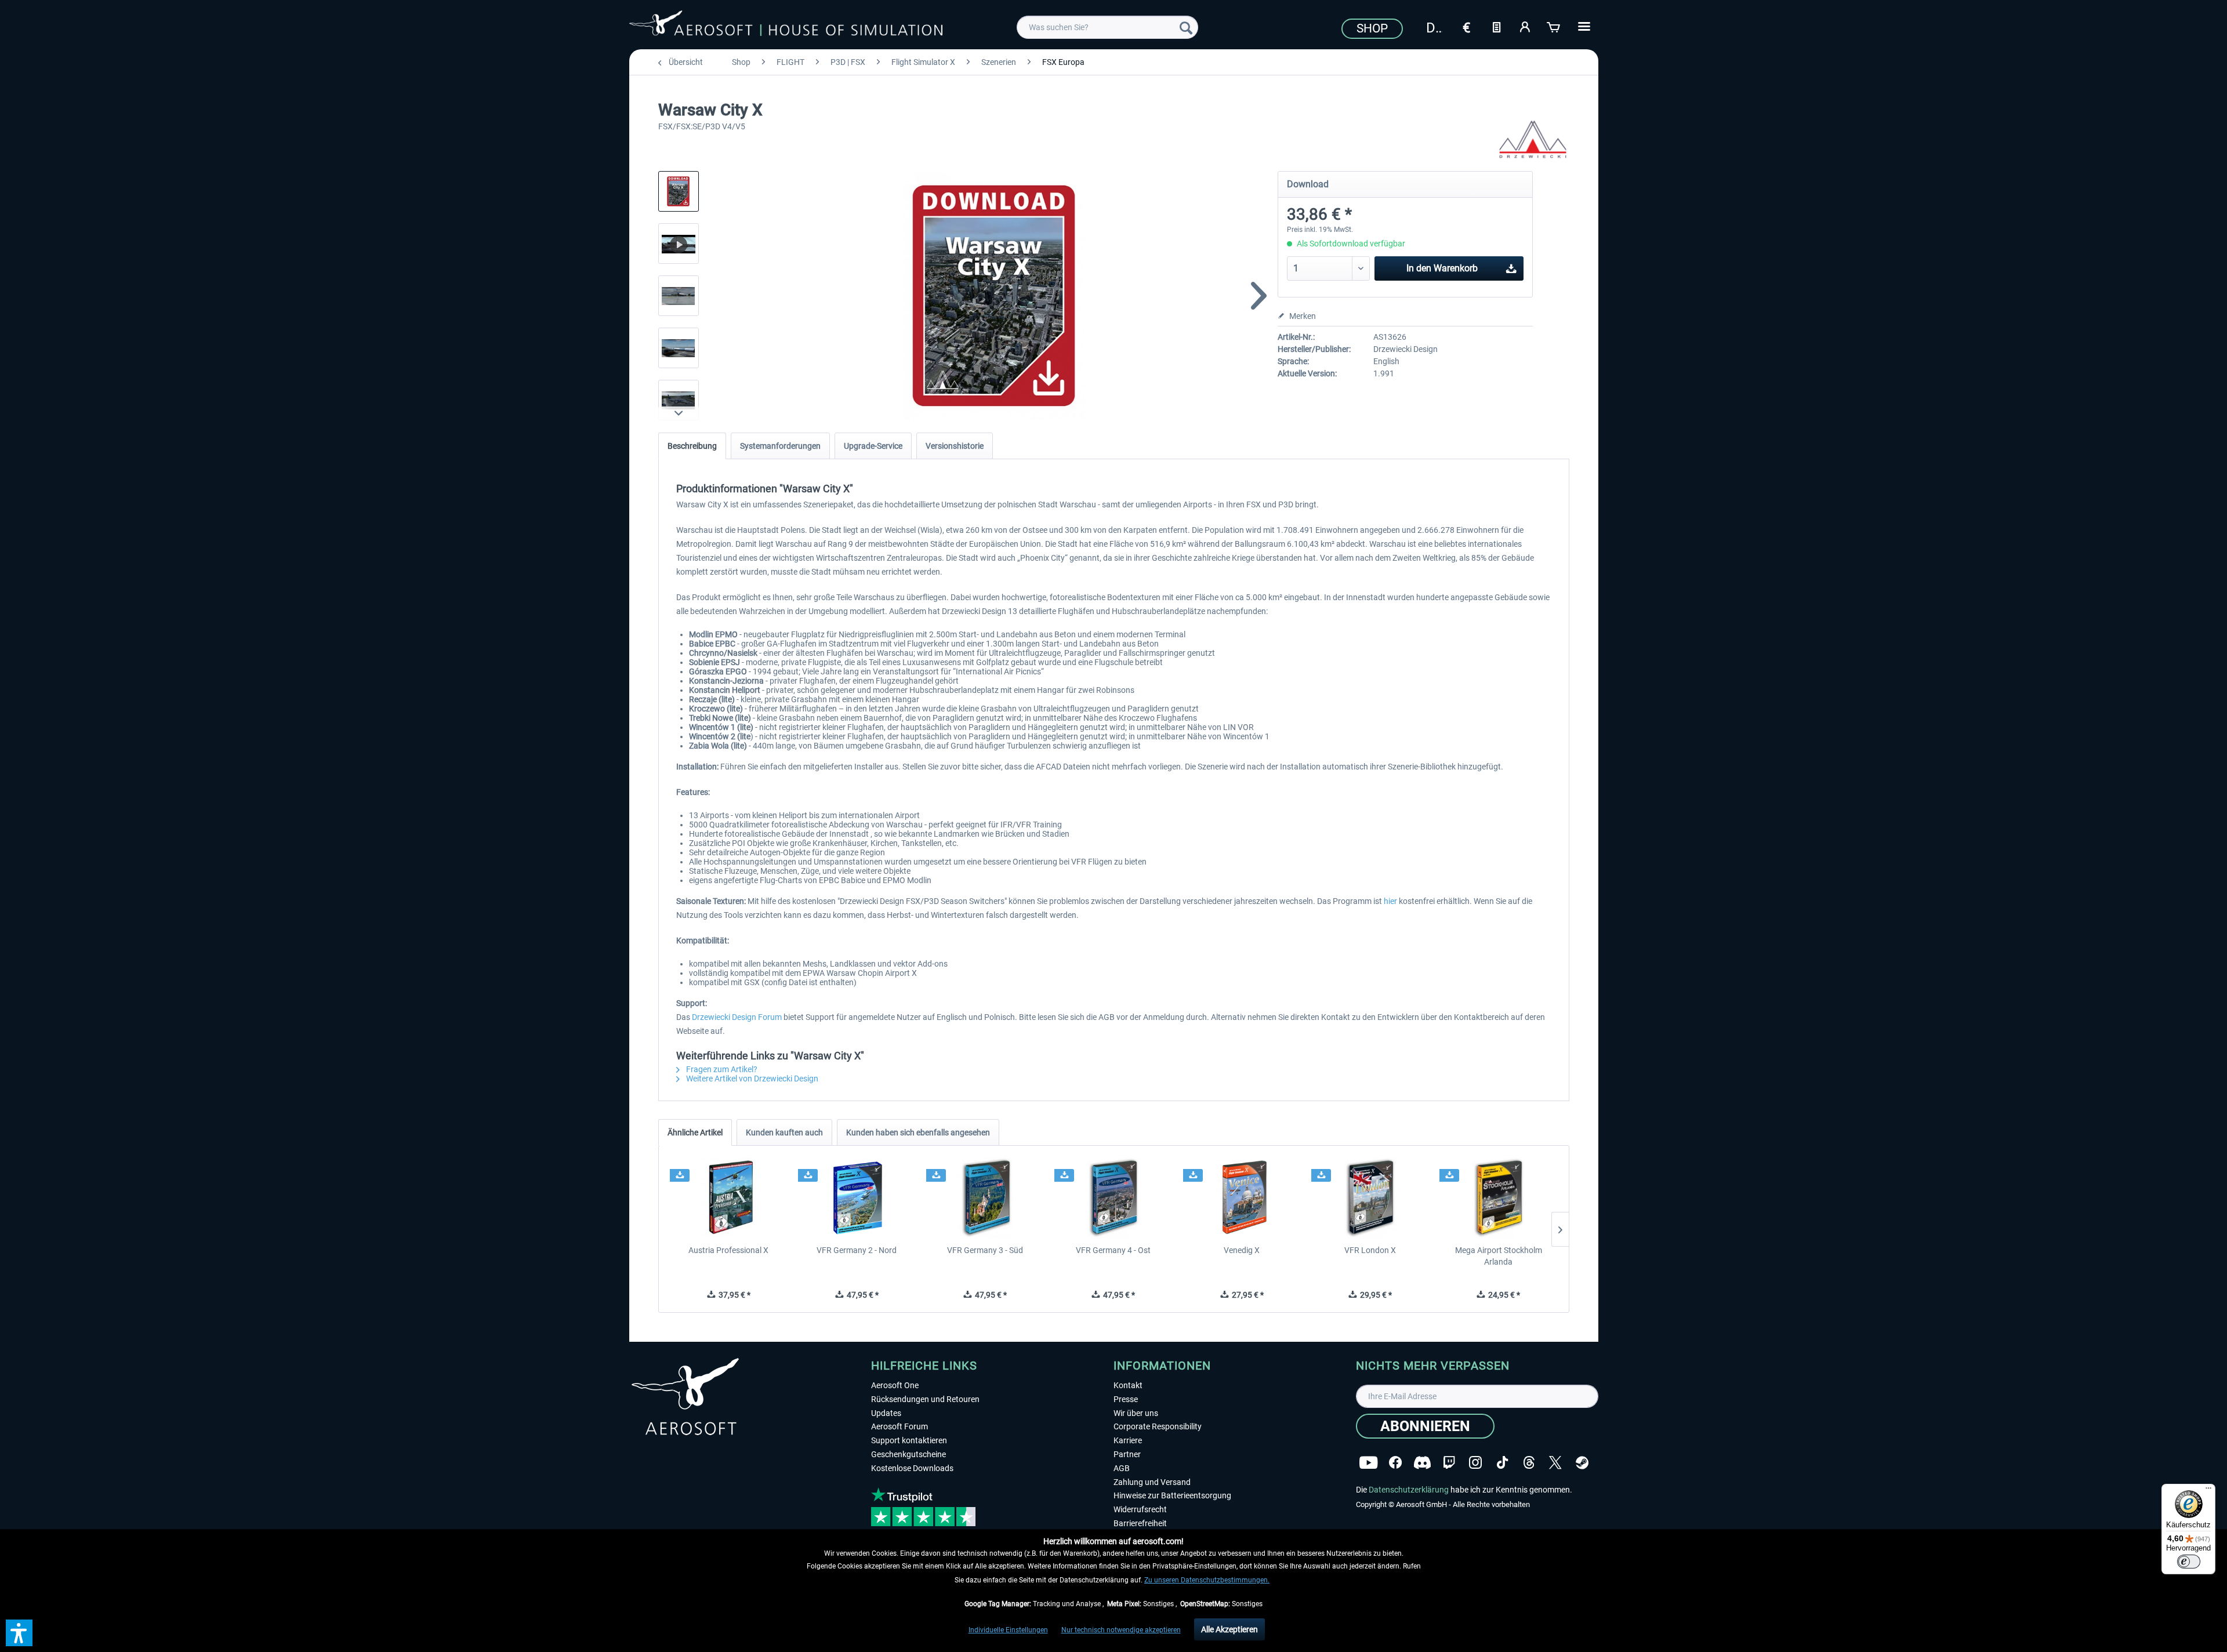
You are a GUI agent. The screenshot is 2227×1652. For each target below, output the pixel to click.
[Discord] (1422, 1463)
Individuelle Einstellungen (1008, 1630)
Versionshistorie (955, 446)
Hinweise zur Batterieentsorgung (1172, 1495)
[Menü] (2208, 1491)
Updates (886, 1413)
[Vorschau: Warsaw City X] (679, 191)
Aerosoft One (895, 1385)
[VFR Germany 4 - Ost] (1113, 1198)
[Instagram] (1475, 1463)
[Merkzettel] (1496, 26)
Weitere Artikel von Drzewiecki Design (751, 1079)
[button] (19, 1633)
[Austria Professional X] (729, 1198)
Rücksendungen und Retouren (925, 1399)
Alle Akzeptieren (1229, 1629)
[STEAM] (1582, 1463)
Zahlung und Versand (1152, 1482)
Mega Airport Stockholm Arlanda (1499, 1256)
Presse (1126, 1399)
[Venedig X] (1242, 1198)
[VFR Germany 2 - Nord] (857, 1198)
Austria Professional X (728, 1250)
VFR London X (1370, 1250)
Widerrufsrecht (1140, 1509)
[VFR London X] (1370, 1198)
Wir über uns (1136, 1413)
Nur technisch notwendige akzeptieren (1121, 1630)
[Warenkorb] (1554, 26)
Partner (1127, 1454)
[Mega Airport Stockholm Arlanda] (1498, 1198)
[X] (1555, 1463)
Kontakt (1128, 1385)
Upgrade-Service (873, 446)
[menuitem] (1107, 27)
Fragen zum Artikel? (721, 1069)
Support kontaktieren (909, 1440)
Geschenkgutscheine (908, 1454)
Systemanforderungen (780, 446)
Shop (1372, 28)
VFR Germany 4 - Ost (1113, 1250)
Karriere (1128, 1440)
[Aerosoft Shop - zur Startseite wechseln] (786, 26)
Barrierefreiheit (1140, 1523)
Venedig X (1242, 1250)
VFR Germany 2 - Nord (857, 1250)
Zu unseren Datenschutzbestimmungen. (1207, 1580)
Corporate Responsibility (1158, 1426)
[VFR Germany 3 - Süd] (985, 1198)
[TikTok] (1502, 1463)
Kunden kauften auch (784, 1132)
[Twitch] (1449, 1463)
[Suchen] (1186, 27)
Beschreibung (692, 446)
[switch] (2189, 1562)
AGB (1122, 1468)
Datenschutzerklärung (1409, 1490)
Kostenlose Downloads (912, 1468)
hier (1390, 901)
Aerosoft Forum (899, 1426)
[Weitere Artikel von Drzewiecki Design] (1533, 139)
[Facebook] (1395, 1463)
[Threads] (1529, 1463)
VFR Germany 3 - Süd (985, 1250)
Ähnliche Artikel (695, 1132)
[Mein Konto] (1525, 26)
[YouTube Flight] (1368, 1463)
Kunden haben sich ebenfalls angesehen (918, 1132)
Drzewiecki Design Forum (738, 1017)
